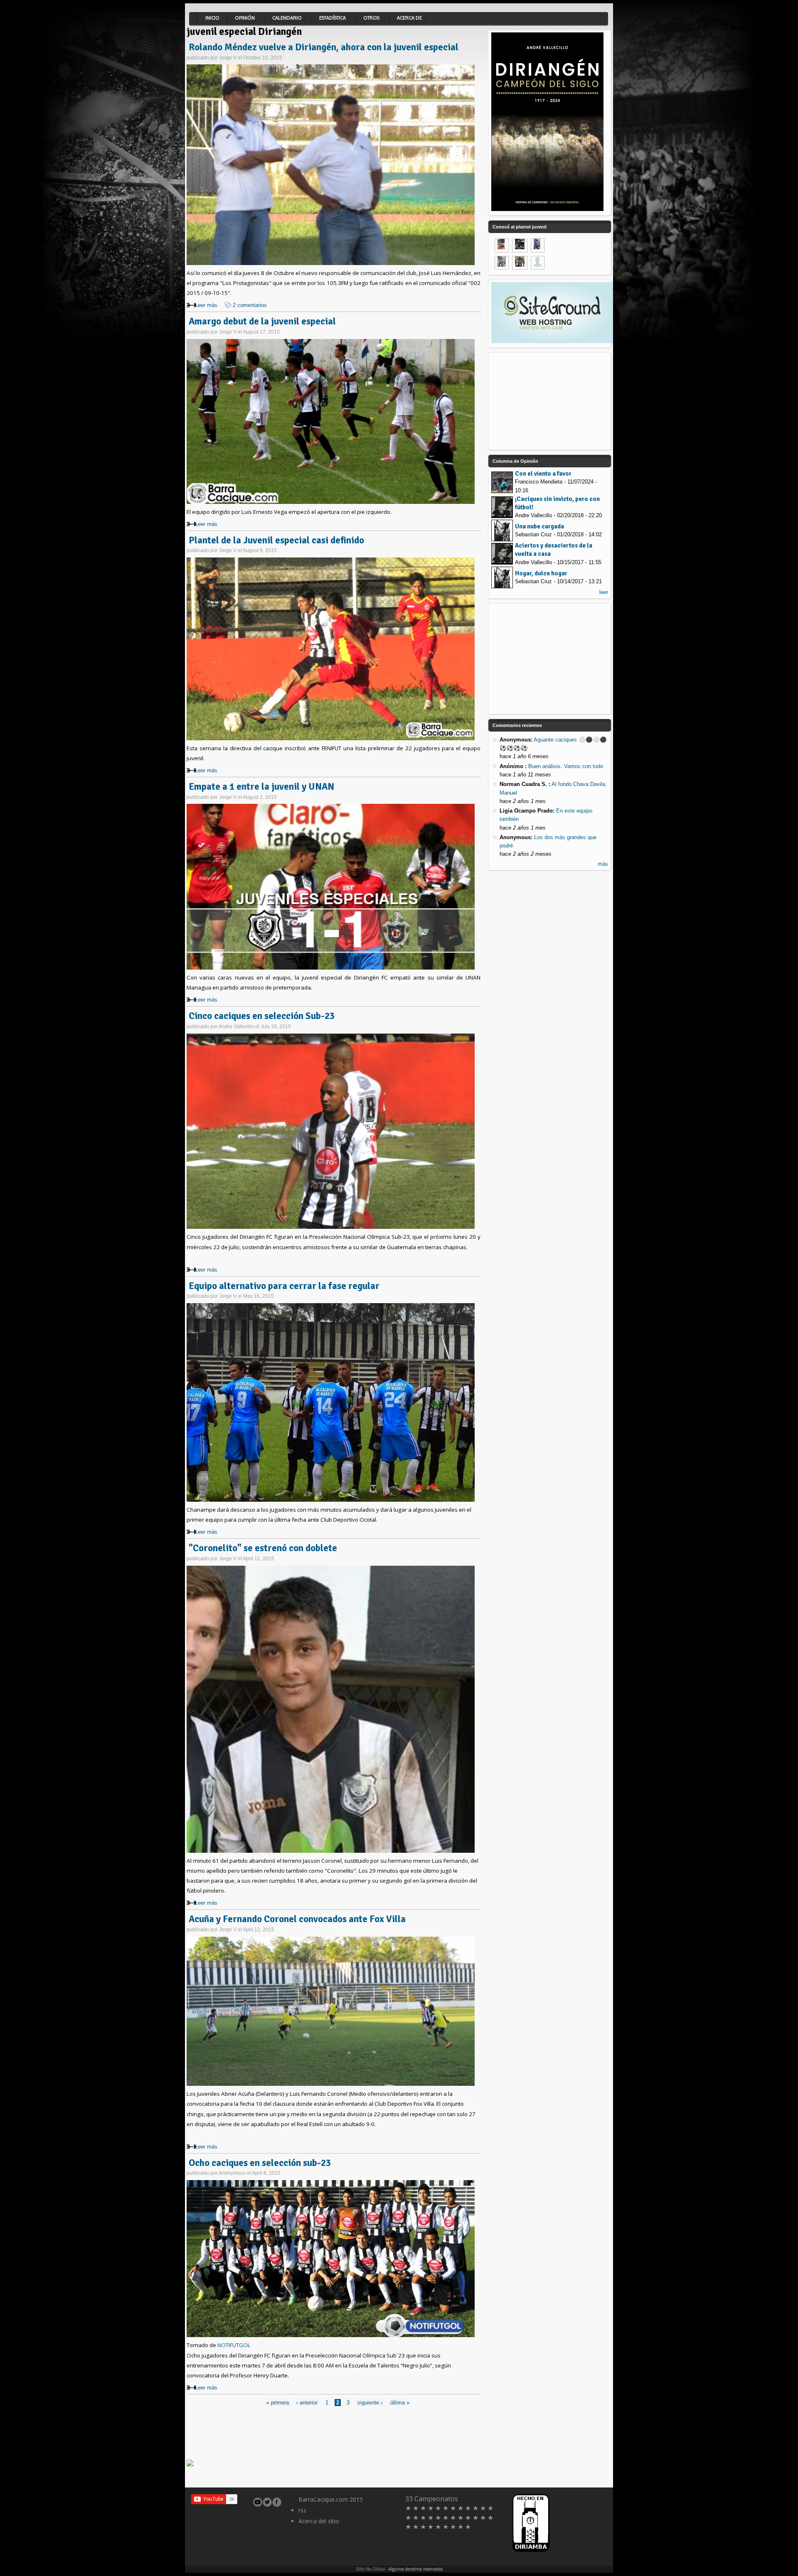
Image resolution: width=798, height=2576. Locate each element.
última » (400, 2403)
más (603, 864)
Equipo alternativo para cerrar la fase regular (284, 1286)
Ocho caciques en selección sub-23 (260, 2163)
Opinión (245, 18)
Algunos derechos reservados (416, 2569)
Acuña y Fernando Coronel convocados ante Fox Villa (297, 1919)
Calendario (287, 18)
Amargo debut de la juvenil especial (262, 322)
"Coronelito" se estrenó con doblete (263, 1548)
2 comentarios (250, 305)
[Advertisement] (338, 2432)
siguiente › (370, 2403)
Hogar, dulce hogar (541, 573)
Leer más (206, 305)
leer (604, 592)
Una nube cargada (539, 526)
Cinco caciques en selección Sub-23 (262, 1016)
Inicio (212, 18)
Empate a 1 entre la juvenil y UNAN (261, 787)
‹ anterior (307, 2403)
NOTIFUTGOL (234, 2345)
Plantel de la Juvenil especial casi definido (276, 540)
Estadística (332, 18)
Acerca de (409, 18)
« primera (278, 2403)
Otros (371, 18)
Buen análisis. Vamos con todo (566, 766)
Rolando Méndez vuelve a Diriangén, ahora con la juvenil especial (324, 47)
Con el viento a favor (543, 474)
